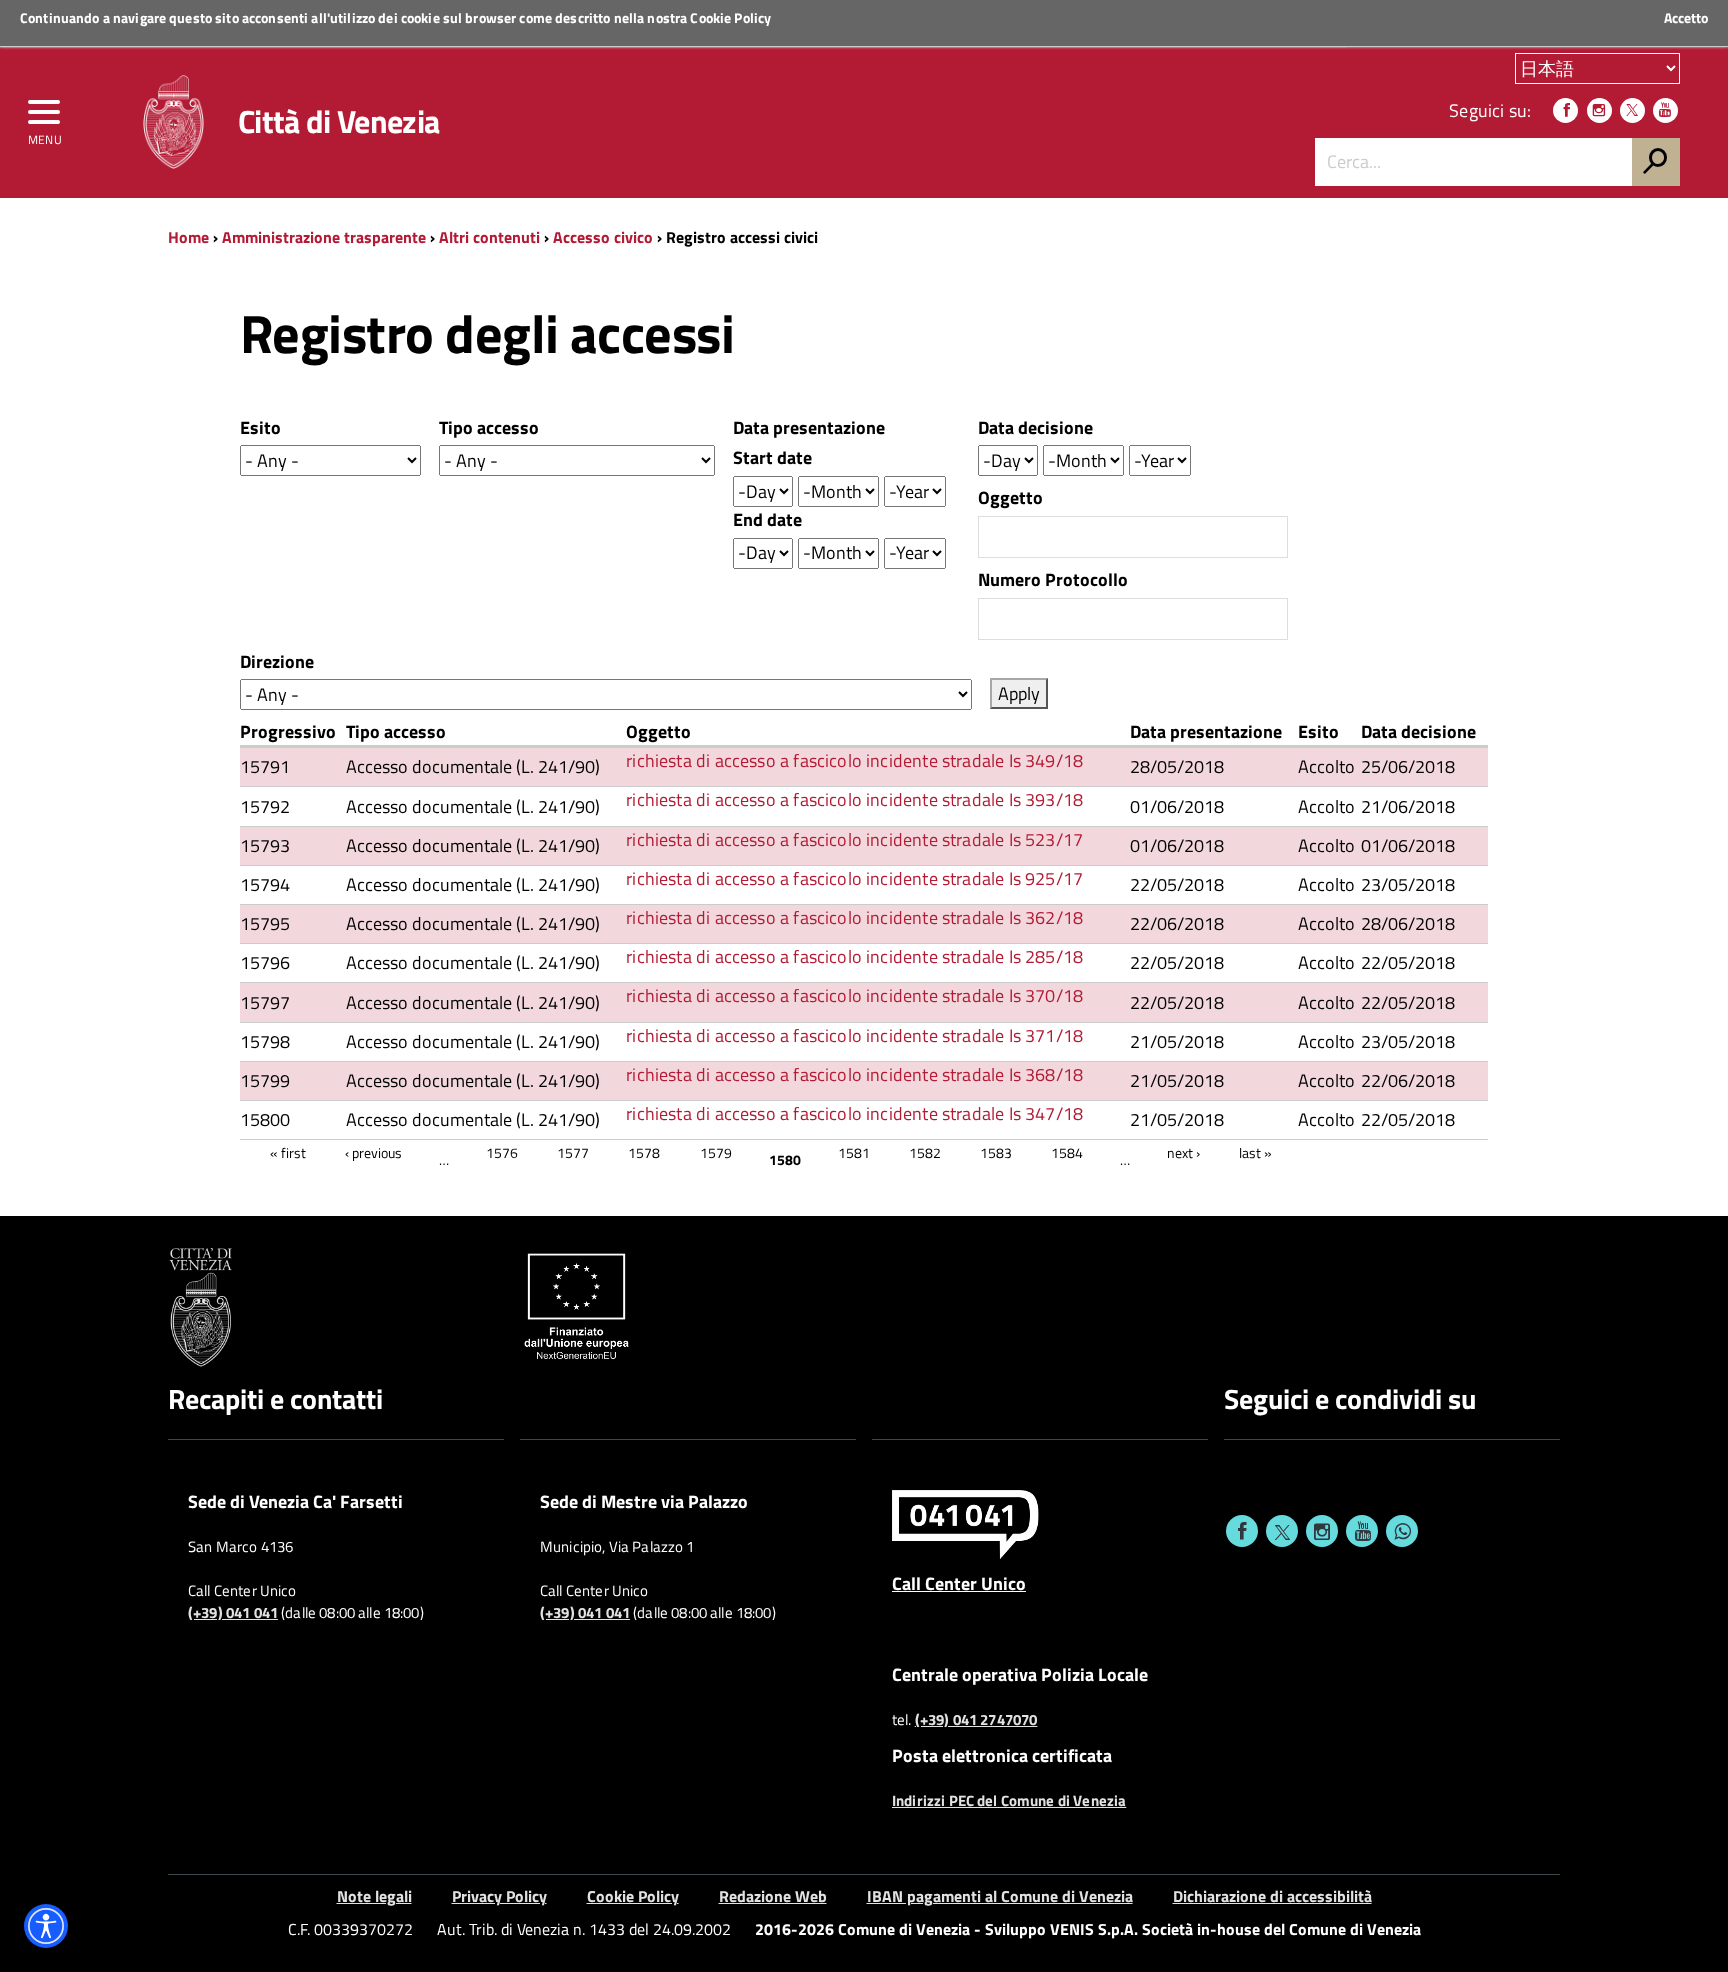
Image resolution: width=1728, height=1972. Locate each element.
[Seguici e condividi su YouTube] (1362, 1531)
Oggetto (1010, 498)
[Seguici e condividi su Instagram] (1322, 1531)
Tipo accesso (489, 428)
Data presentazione (809, 428)
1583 (996, 1152)
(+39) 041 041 (233, 1613)
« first (288, 1152)
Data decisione (1035, 428)
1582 (925, 1152)
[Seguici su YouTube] (1665, 110)
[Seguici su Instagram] (1599, 110)
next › (1183, 1152)
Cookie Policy (730, 17)
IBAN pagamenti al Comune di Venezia (1000, 1896)
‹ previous (373, 1152)
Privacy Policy (499, 1896)
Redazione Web (773, 1896)
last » (1255, 1152)
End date (767, 520)
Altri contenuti (489, 237)
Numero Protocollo (1053, 580)
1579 (716, 1152)
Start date (772, 458)
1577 (573, 1152)
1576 (502, 1152)
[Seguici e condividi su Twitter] (1282, 1531)
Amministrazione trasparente (324, 237)
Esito (260, 428)
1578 (644, 1152)
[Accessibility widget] (46, 1926)
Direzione (277, 662)
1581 (854, 1152)
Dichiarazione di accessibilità (1272, 1896)
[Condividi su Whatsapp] (1402, 1531)
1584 (1067, 1152)
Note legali (374, 1896)
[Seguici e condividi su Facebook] (1242, 1531)
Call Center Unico (959, 1583)
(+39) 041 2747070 (976, 1720)
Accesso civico (603, 237)
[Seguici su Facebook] (1565, 110)
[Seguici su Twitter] (1632, 110)
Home (188, 237)
